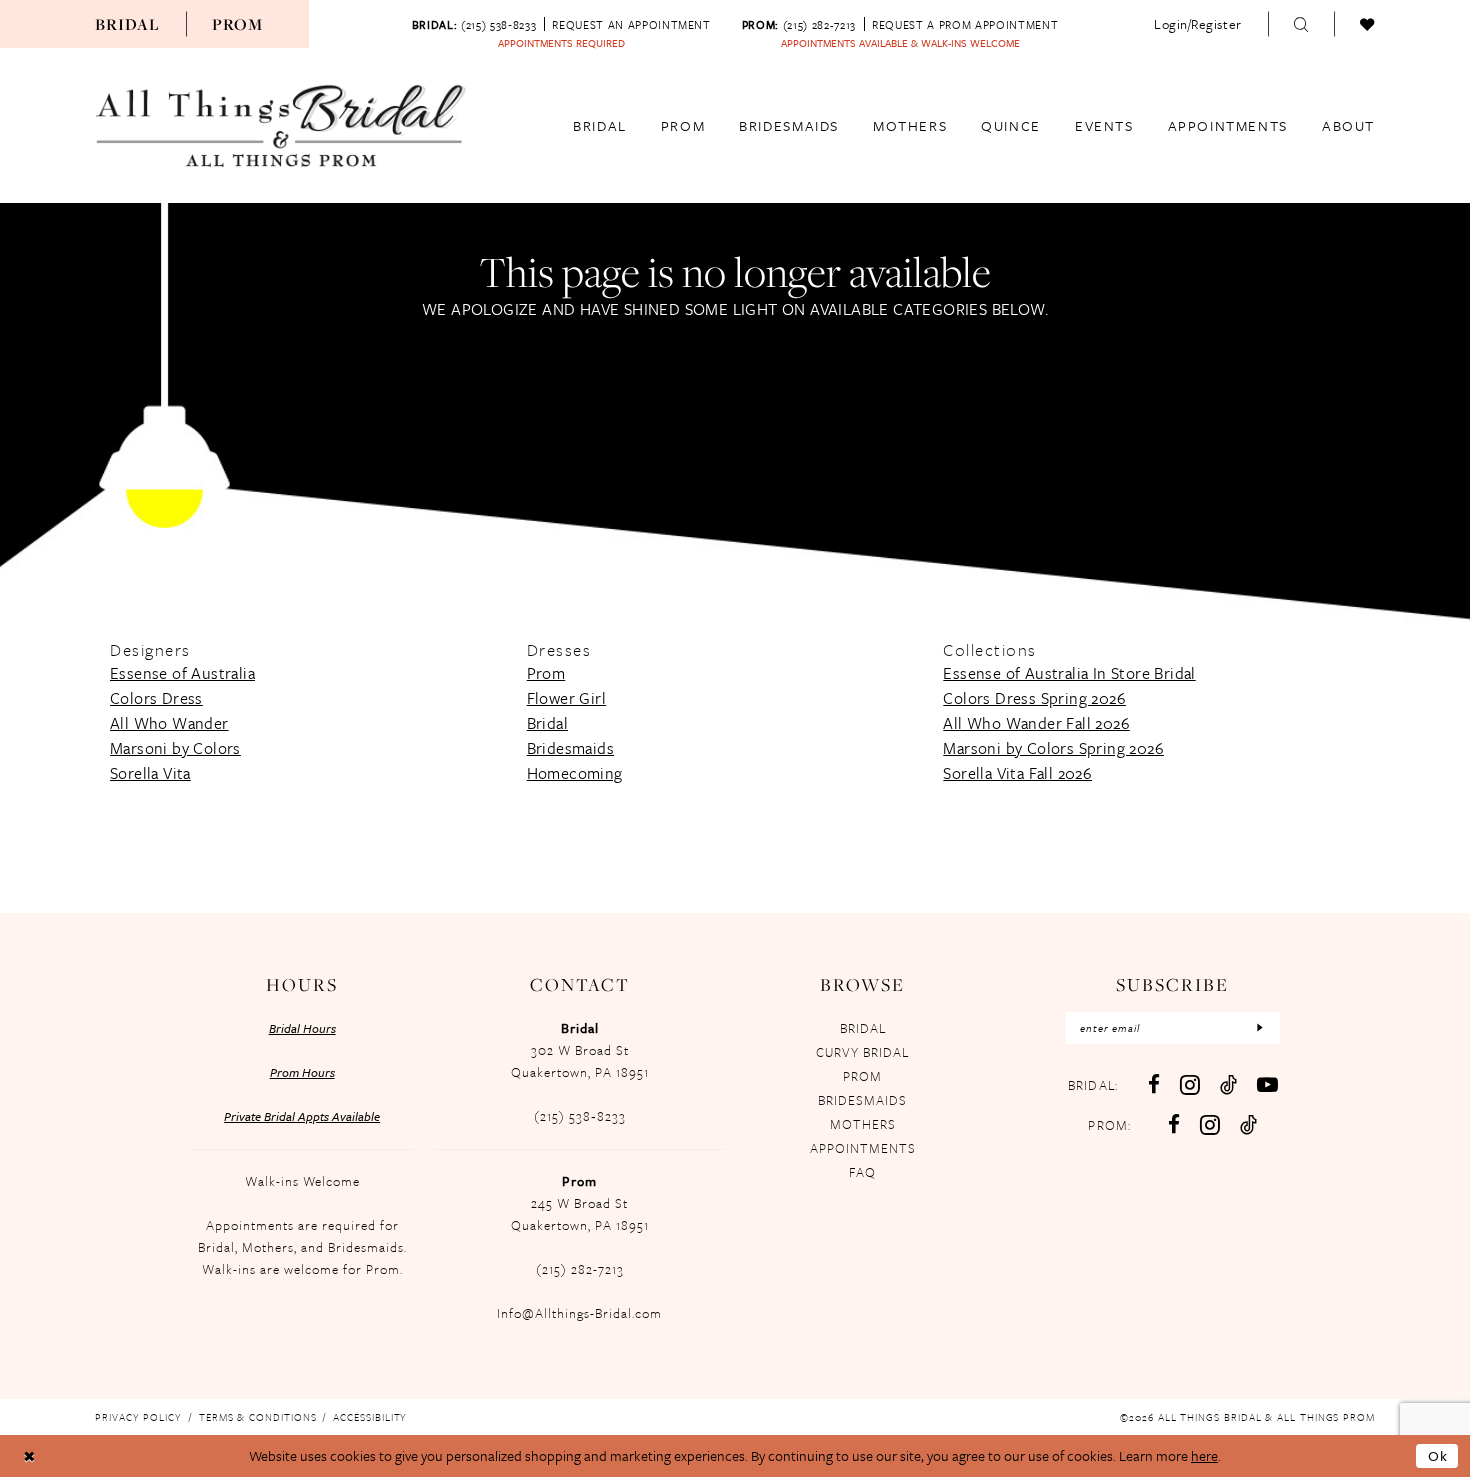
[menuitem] (127, 24)
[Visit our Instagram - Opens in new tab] (1190, 1084)
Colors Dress (156, 698)
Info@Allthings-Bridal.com (579, 1313)
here (1204, 1455)
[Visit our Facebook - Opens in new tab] (1154, 1084)
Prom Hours (302, 1072)
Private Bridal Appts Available (302, 1116)
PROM (862, 1076)
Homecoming (575, 773)
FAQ (862, 1172)
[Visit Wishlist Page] (1367, 24)
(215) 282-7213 (580, 1269)
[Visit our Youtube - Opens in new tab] (1267, 1084)
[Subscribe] (1260, 1028)
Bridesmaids (570, 748)
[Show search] (1301, 24)
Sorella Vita (150, 773)
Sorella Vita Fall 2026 (1017, 773)
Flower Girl (566, 698)
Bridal (127, 24)
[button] (1198, 24)
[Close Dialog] (29, 1455)
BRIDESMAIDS (862, 1100)
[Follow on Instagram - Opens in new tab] (1210, 1124)
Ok (1438, 1455)
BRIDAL (863, 1028)
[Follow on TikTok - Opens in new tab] (1248, 1124)
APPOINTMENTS (863, 1148)
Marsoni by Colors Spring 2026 (1053, 748)
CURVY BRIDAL (862, 1052)
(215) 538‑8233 (580, 1116)
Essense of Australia (182, 673)
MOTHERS (863, 1124)
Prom (238, 24)
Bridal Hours (302, 1028)
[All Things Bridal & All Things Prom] (281, 126)
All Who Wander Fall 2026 (1036, 723)
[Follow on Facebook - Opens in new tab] (1174, 1124)
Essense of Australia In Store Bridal (1069, 673)
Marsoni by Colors (175, 748)
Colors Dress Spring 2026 (1034, 698)
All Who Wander (169, 723)
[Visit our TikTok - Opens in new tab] (1228, 1084)
